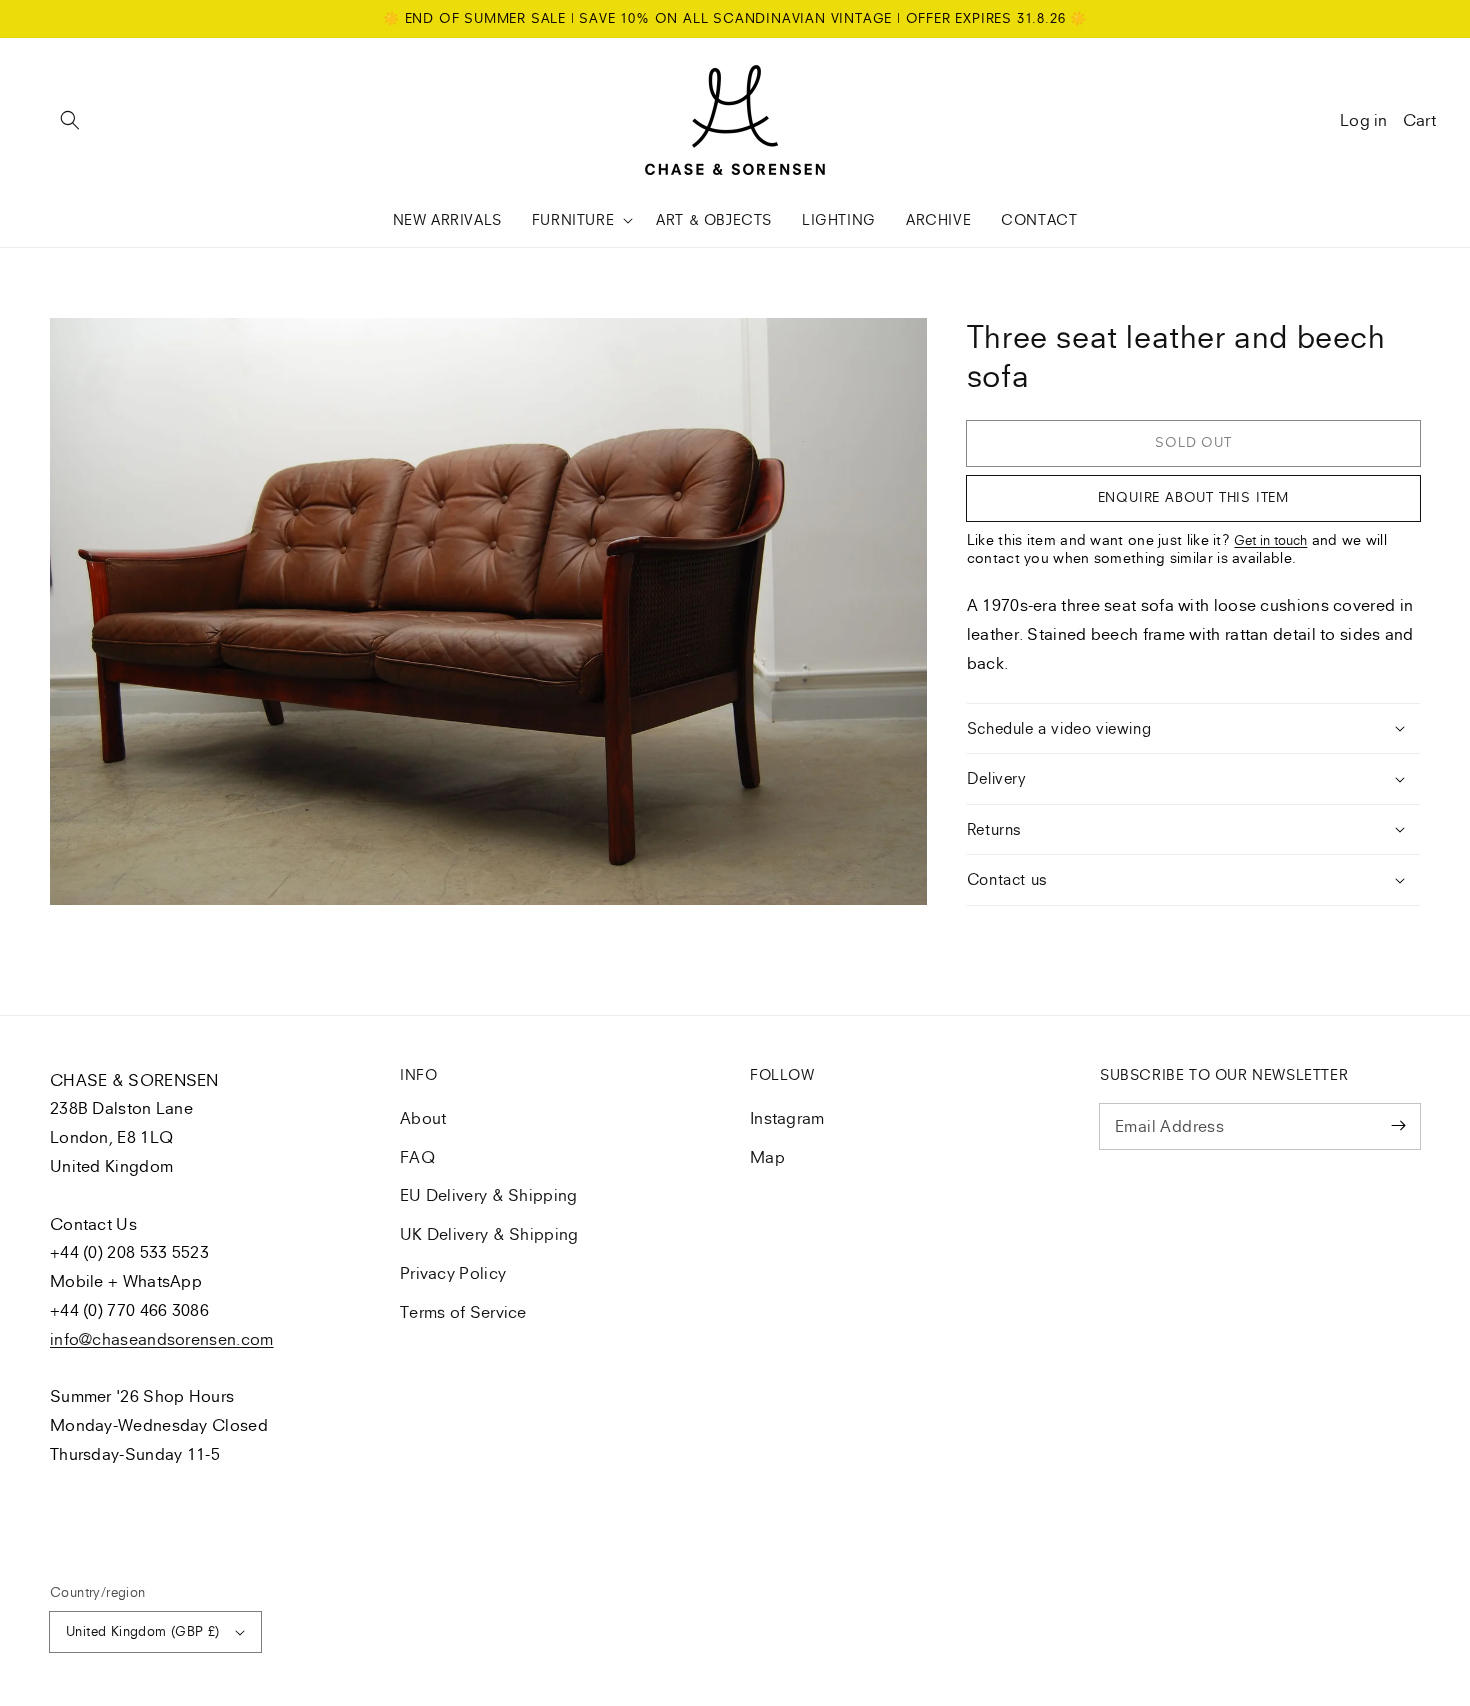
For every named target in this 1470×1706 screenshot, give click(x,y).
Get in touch (1270, 540)
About (423, 1118)
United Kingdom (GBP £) (143, 1631)
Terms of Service (463, 1312)
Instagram (787, 1118)
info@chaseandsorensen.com (162, 1339)
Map (767, 1157)
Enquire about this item (1193, 497)
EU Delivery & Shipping (489, 1195)
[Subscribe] (1398, 1126)
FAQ (417, 1157)
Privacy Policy (453, 1273)
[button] (70, 120)
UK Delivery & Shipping (489, 1234)
